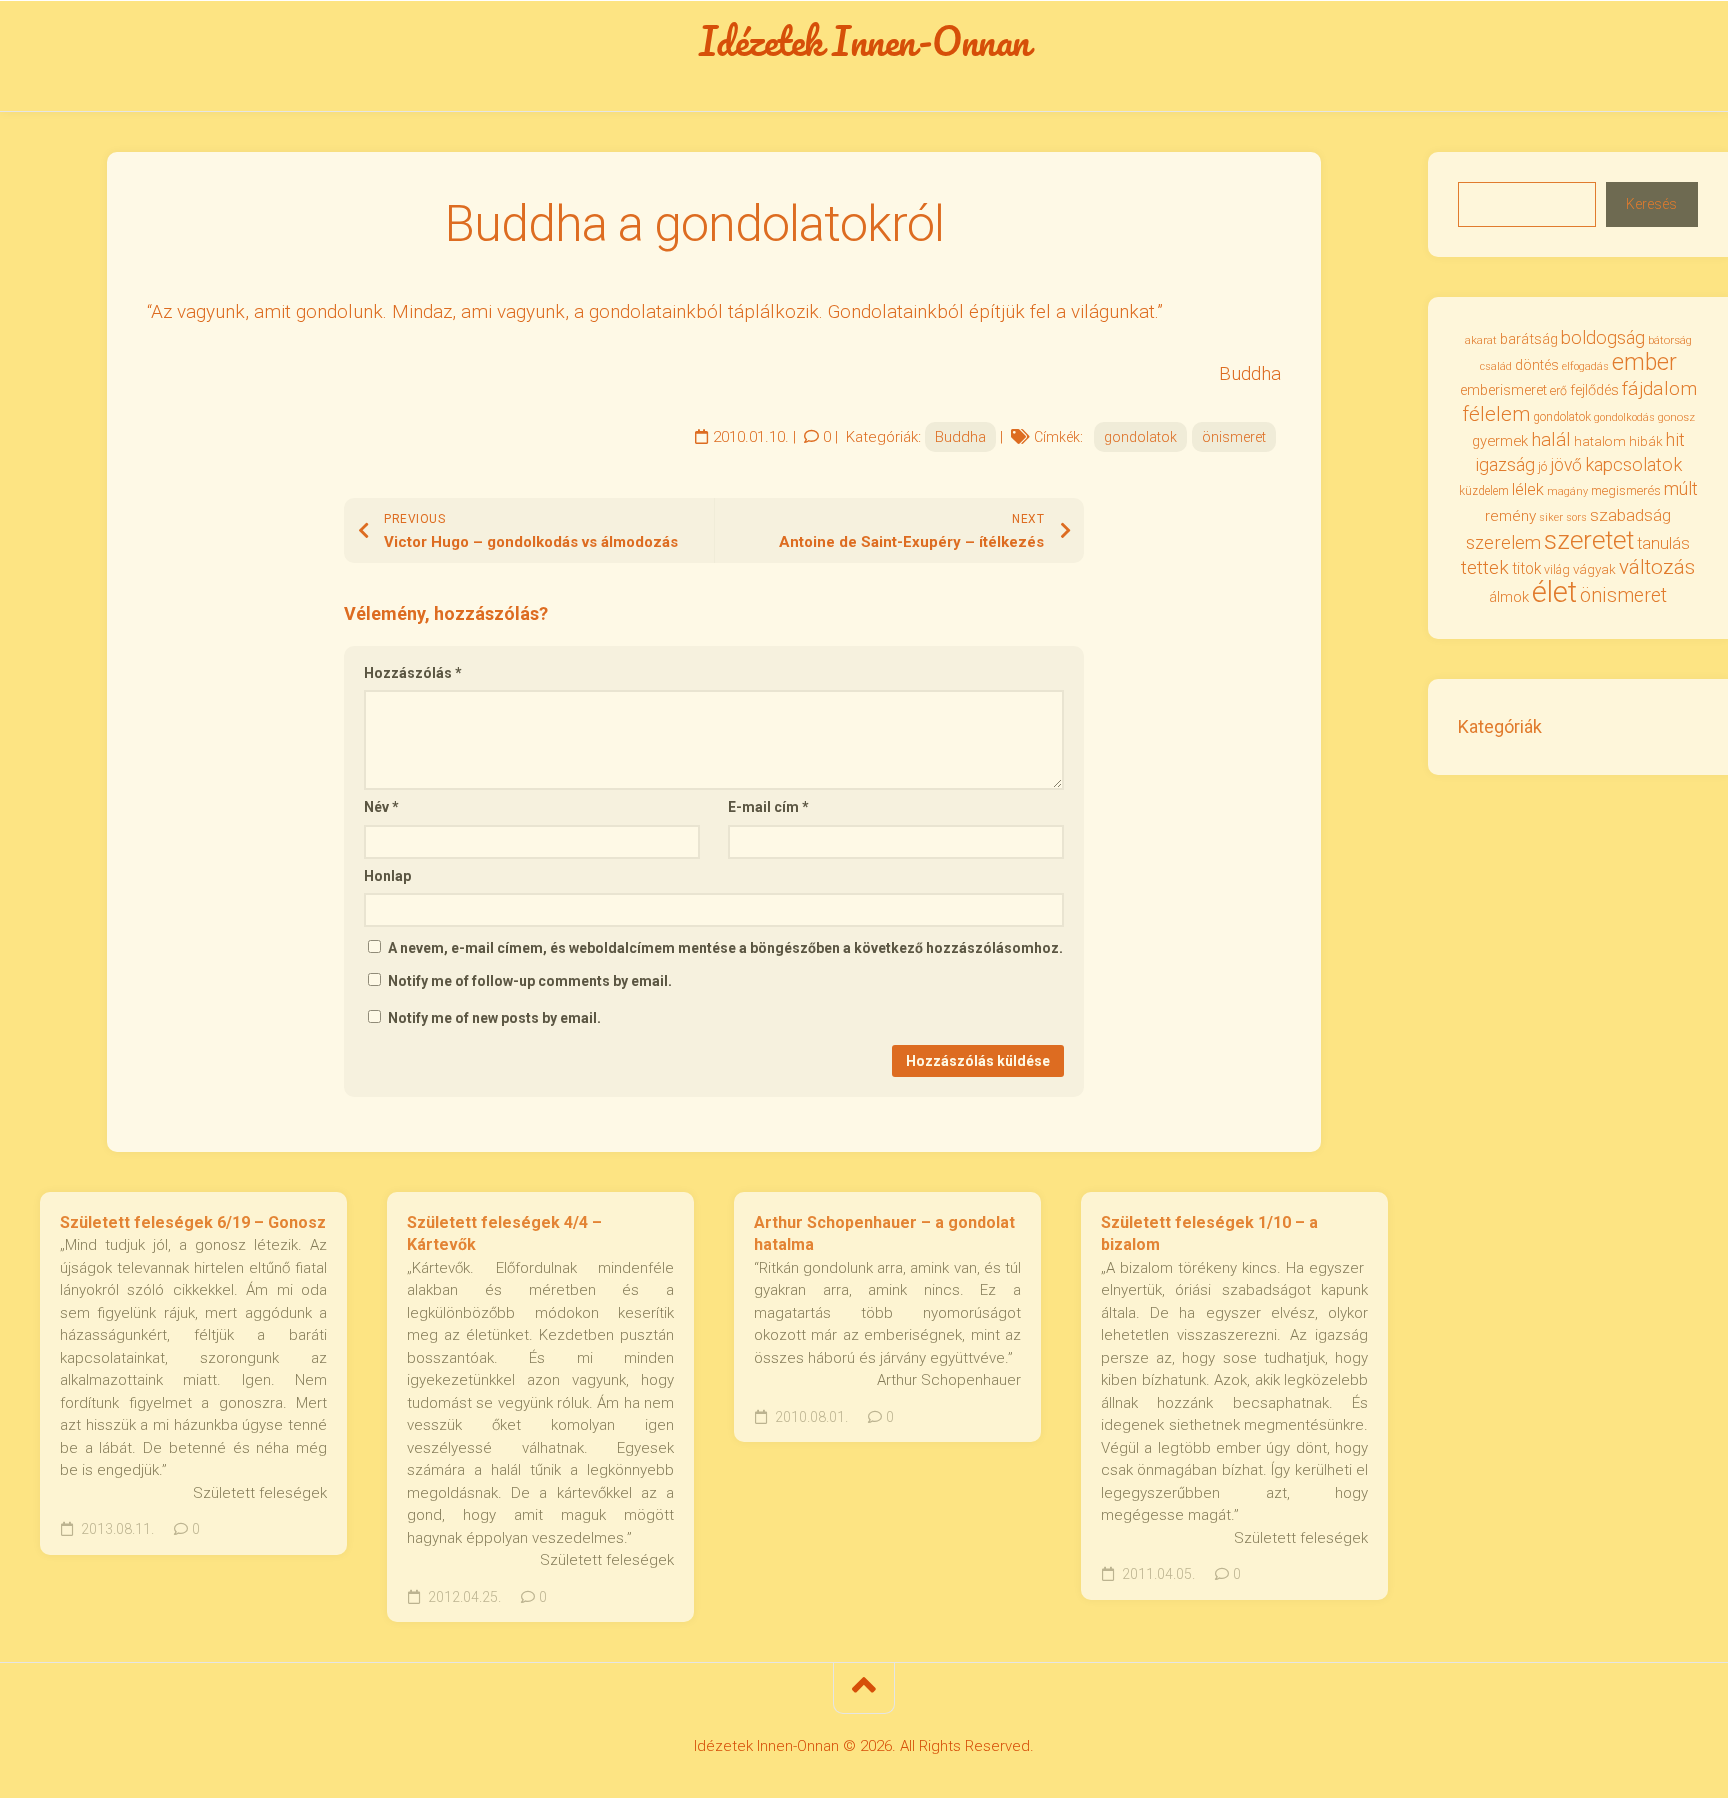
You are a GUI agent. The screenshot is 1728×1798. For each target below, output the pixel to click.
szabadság (1630, 515)
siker (1551, 517)
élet (1554, 592)
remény (1510, 516)
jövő (1566, 465)
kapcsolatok (1633, 464)
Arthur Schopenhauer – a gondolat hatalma (884, 1234)
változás (1657, 567)
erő (1558, 391)
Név (381, 807)
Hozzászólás (413, 673)
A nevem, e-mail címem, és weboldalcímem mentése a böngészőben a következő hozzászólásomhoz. (725, 948)
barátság (1529, 339)
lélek (1528, 489)
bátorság (1670, 340)
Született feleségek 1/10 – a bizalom (1209, 1234)
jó (1542, 466)
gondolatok (1140, 437)
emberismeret (1503, 390)
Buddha (960, 437)
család (1496, 366)
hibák (1646, 441)
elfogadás (1585, 366)
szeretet (1589, 540)
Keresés (1651, 204)
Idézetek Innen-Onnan (864, 41)
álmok (1509, 597)
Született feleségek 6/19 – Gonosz (193, 1222)
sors (1576, 517)
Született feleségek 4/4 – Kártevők (504, 1234)
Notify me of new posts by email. (494, 1018)
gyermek (1500, 441)
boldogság (1603, 337)
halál (1551, 440)
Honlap (387, 876)
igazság (1505, 464)
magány (1567, 491)
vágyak (1594, 569)
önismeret (1234, 437)
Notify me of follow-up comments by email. (530, 981)
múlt (1681, 488)
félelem (1496, 414)
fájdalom (1659, 388)
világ (1557, 570)
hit (1675, 440)
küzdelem (1484, 491)
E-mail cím (768, 807)
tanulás (1663, 543)
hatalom (1600, 441)
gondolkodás (1624, 417)
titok (1526, 569)
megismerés (1626, 490)
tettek (1485, 567)
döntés (1537, 365)
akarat (1481, 340)
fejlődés (1594, 390)
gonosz (1676, 417)
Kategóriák (1500, 726)
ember (1644, 362)
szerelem (1503, 542)
